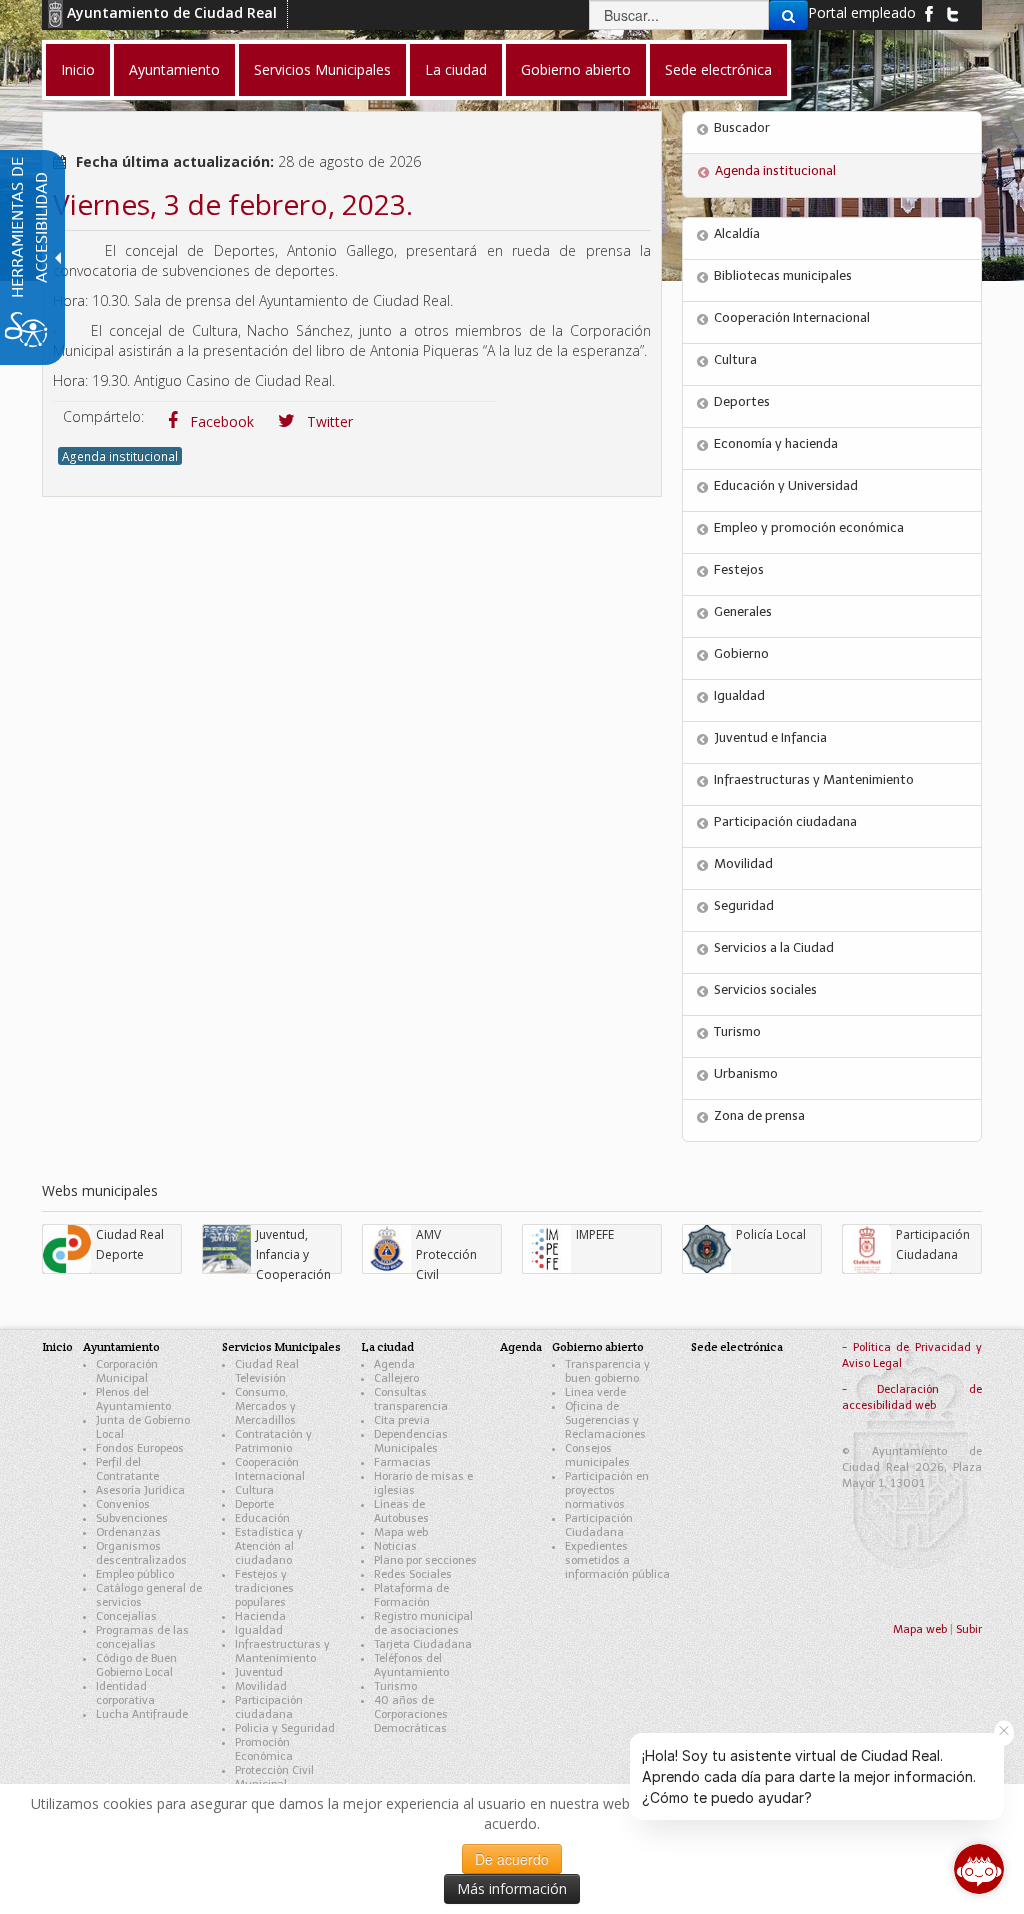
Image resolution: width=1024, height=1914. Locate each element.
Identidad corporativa (125, 1693)
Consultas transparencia (411, 1399)
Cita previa (402, 1420)
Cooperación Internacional (792, 317)
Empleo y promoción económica (809, 527)
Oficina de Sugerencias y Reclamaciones (605, 1420)
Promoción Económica (264, 1749)
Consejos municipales (597, 1455)
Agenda (394, 1364)
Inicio (57, 1346)
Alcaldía (737, 233)
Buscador (742, 127)
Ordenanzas (128, 1532)
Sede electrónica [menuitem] (718, 69)
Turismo (737, 1031)
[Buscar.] (788, 15)
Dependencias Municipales (411, 1441)
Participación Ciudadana (599, 1525)
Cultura (735, 359)
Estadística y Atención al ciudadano (269, 1546)
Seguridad (744, 905)
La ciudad (387, 1346)
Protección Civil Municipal (274, 1777)
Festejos (739, 569)
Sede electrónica (737, 1346)
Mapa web (401, 1532)
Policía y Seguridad (285, 1728)
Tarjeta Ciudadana (423, 1644)
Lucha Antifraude (142, 1714)
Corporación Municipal (127, 1371)
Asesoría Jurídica (140, 1490)
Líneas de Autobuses (401, 1511)
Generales (743, 611)
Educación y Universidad (786, 485)
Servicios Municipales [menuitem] (322, 69)
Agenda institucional (120, 456)
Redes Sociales (413, 1574)
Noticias (395, 1546)
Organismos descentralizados (141, 1553)
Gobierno (741, 653)
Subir (969, 1629)
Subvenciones (132, 1518)
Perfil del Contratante (127, 1469)
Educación (262, 1518)
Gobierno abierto (598, 1346)
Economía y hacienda (776, 443)
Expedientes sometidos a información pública (617, 1560)
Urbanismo (746, 1073)
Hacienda (260, 1616)
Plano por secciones (425, 1560)
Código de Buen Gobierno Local (136, 1665)
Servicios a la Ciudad (774, 947)
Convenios (123, 1504)
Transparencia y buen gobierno (607, 1371)
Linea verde (595, 1392)
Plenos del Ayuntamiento (133, 1399)
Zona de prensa (759, 1115)
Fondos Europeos (140, 1448)
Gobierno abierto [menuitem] (576, 69)
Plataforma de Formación (411, 1595)
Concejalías (126, 1616)
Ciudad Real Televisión (267, 1371)
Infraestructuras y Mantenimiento (814, 779)
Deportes (742, 401)
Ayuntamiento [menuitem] (174, 69)
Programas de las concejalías (142, 1637)
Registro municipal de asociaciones (423, 1623)
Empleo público (135, 1574)
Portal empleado (862, 12)
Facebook (220, 421)
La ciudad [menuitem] (456, 69)
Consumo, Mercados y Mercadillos (265, 1406)
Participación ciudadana (785, 821)
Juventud (259, 1672)
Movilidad (743, 863)
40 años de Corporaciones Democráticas (411, 1714)
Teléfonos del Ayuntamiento (411, 1665)
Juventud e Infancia (770, 737)
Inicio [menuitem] (78, 69)
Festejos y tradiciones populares (264, 1588)
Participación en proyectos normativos (607, 1490)
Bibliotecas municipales (783, 275)
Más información (512, 1888)
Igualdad (739, 695)
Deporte (254, 1504)
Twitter (328, 421)
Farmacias (402, 1462)
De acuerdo (512, 1859)
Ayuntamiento (121, 1346)
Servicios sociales (765, 989)
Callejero (396, 1378)
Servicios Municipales (281, 1346)
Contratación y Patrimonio (273, 1441)
